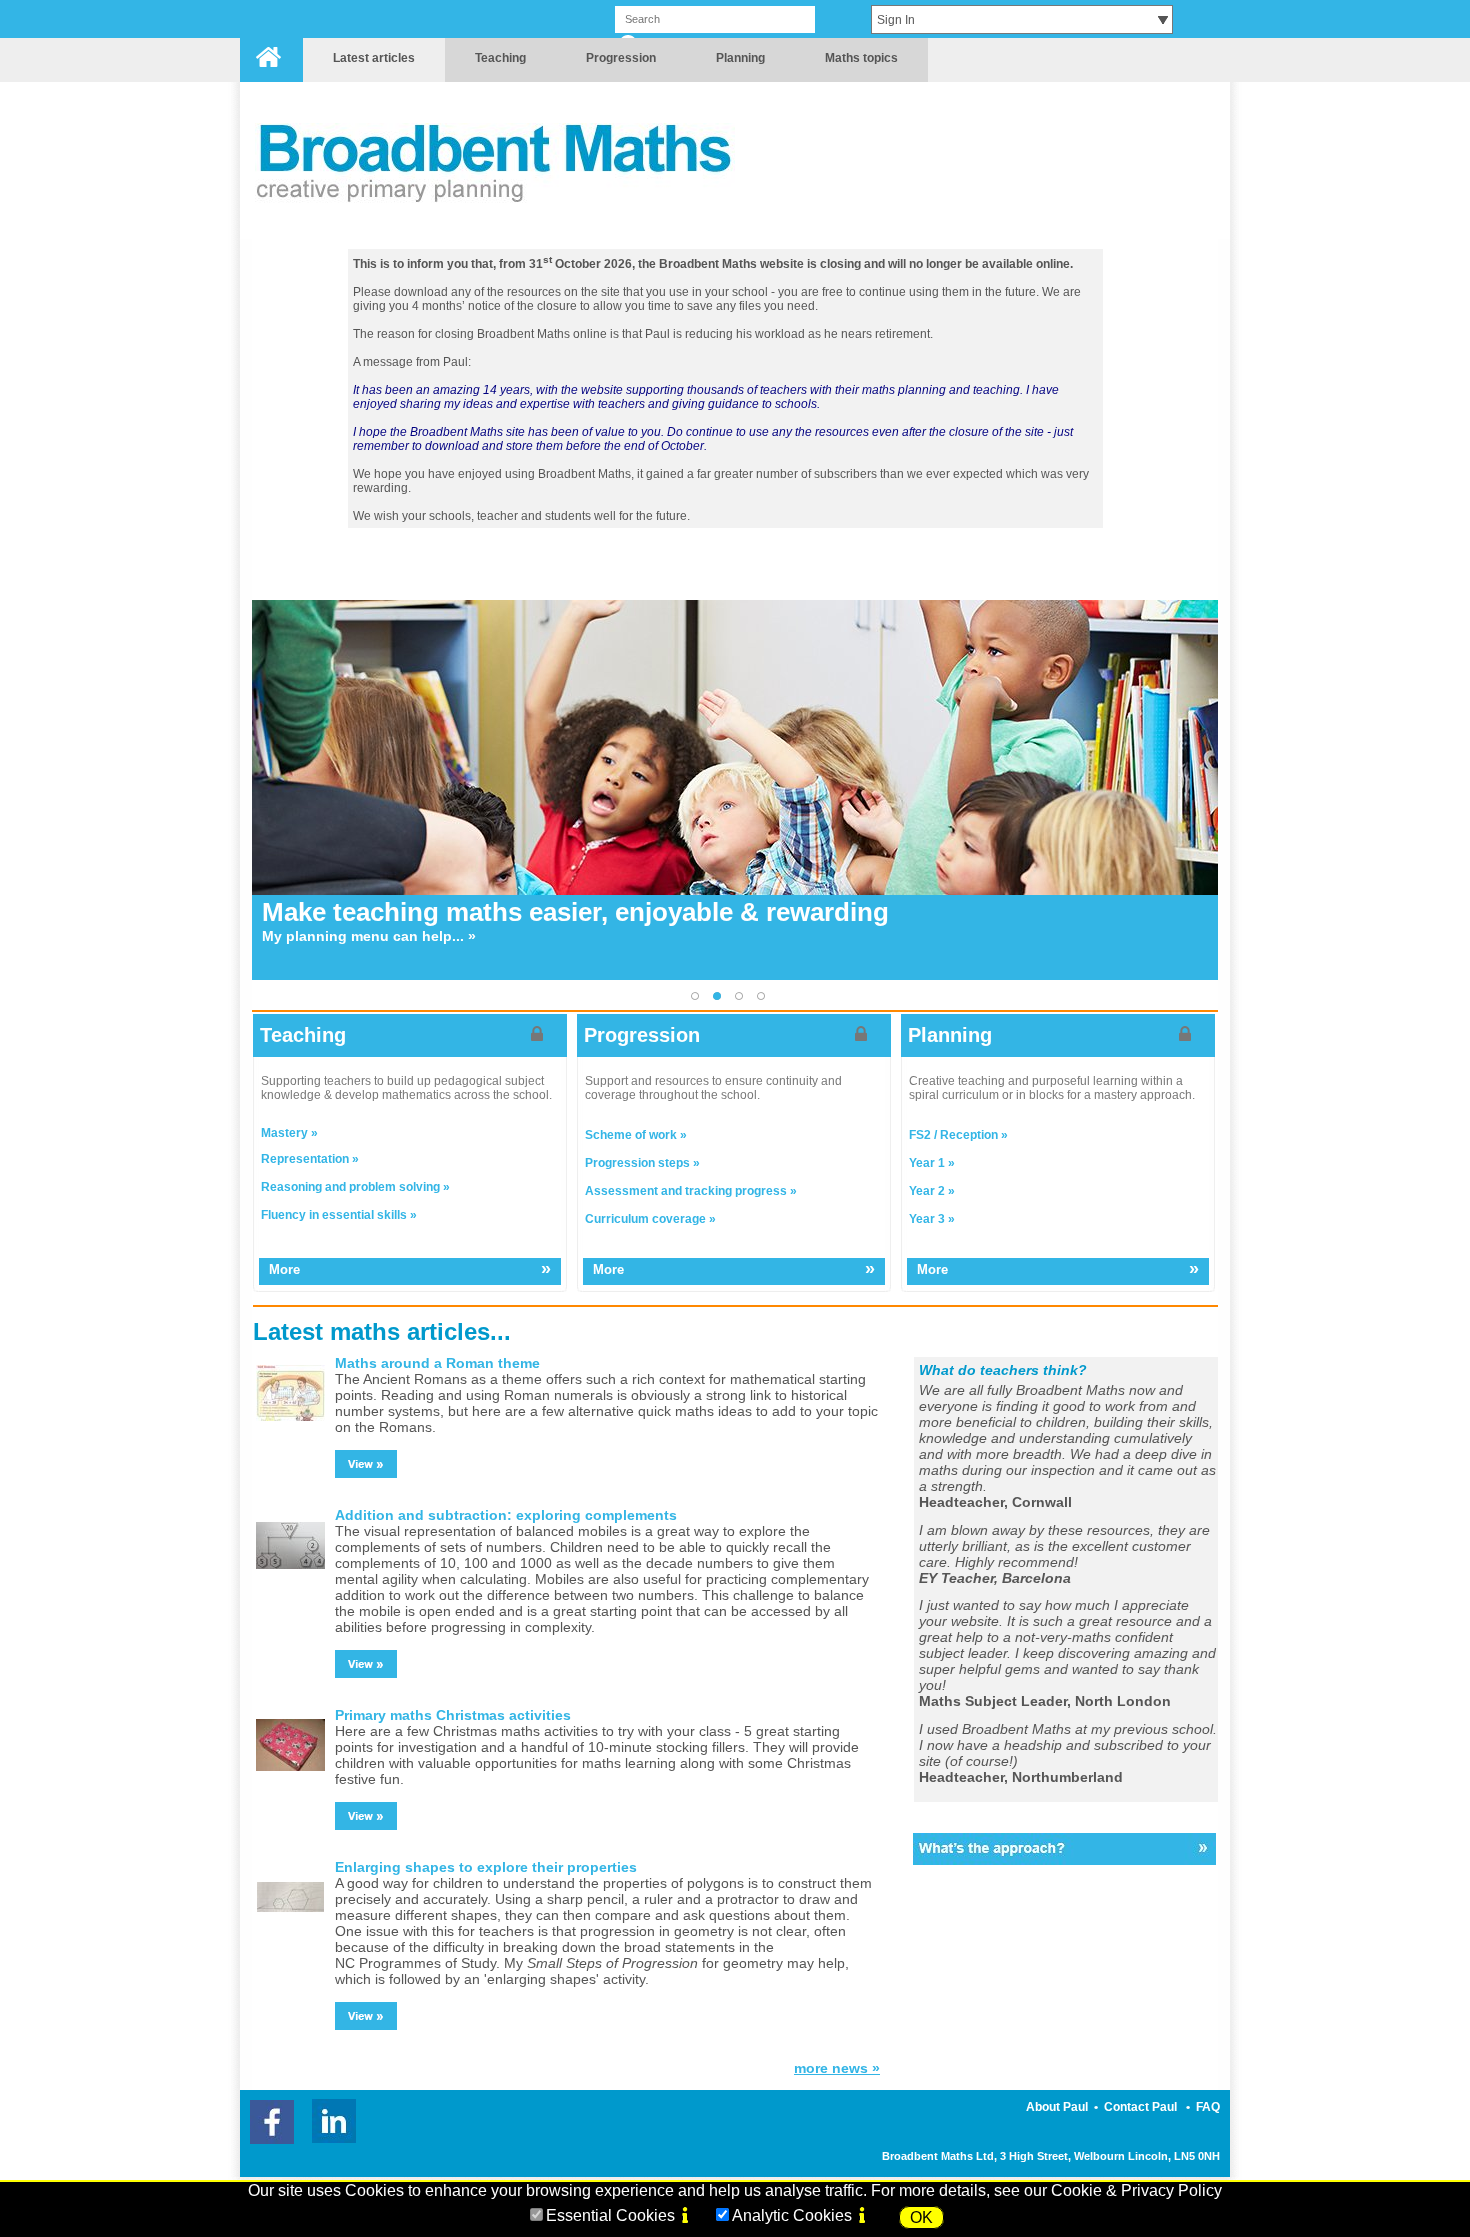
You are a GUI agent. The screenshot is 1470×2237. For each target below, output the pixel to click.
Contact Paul (1140, 2107)
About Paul (1057, 2107)
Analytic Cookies (792, 2215)
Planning (740, 58)
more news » (837, 2068)
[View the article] (366, 1464)
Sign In (896, 19)
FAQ (1208, 2107)
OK (921, 2217)
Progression (621, 58)
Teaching (500, 58)
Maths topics (861, 58)
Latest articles (374, 58)
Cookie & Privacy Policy (1136, 2190)
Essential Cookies (610, 2215)
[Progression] (735, 937)
